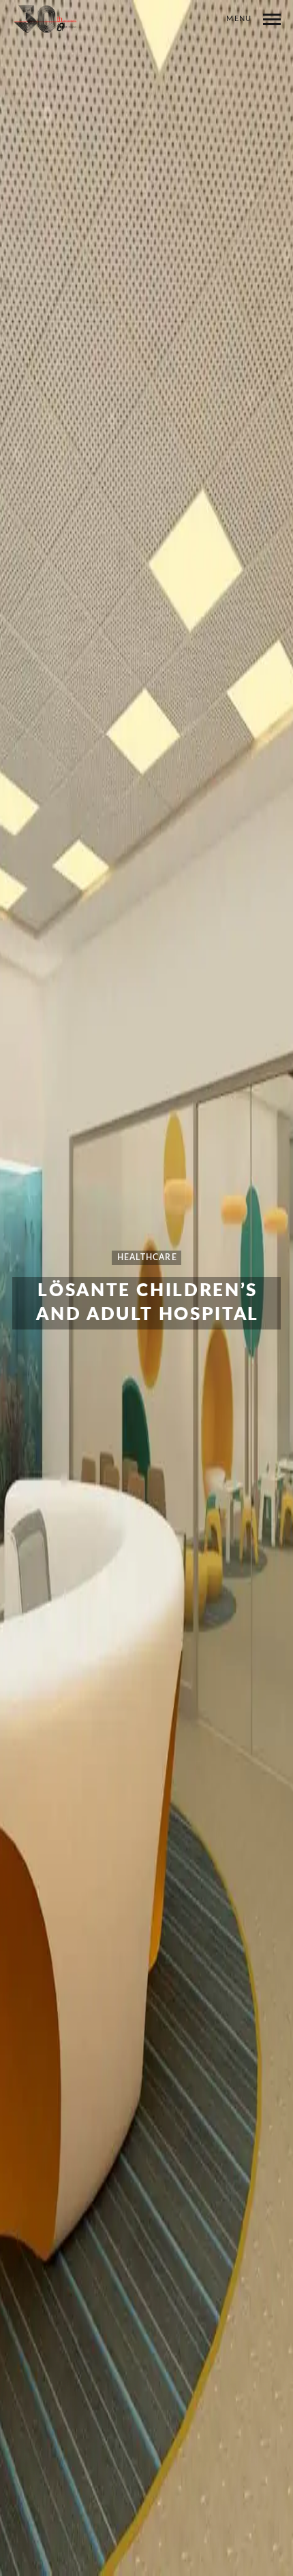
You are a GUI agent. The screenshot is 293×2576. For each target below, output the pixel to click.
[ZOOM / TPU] (46, 22)
